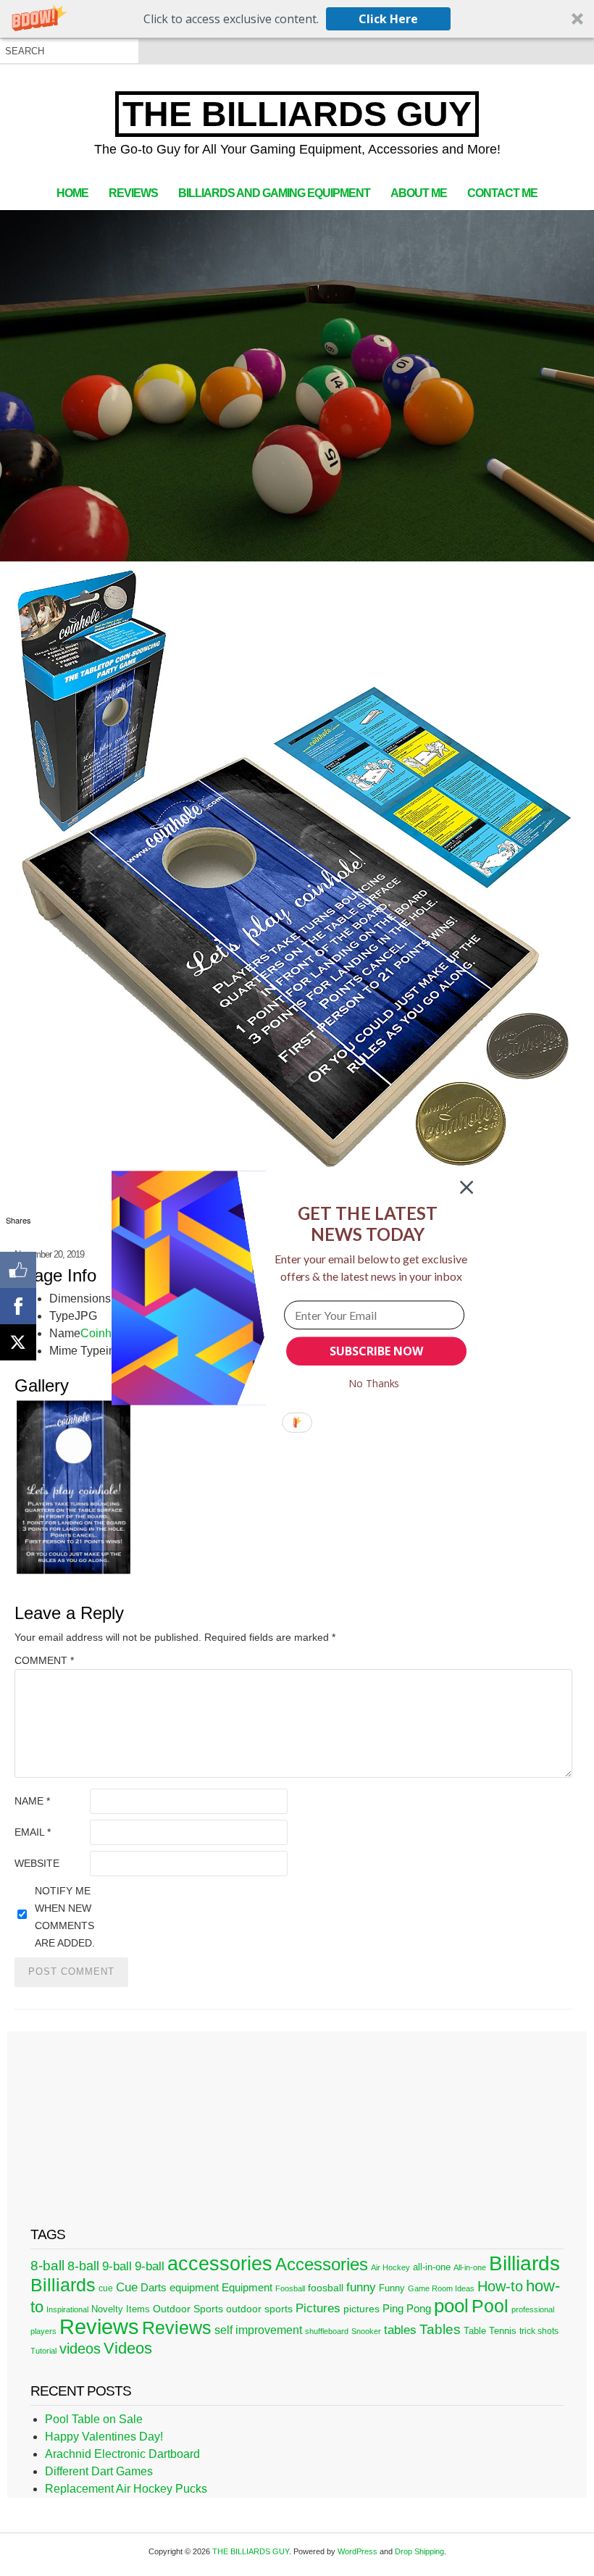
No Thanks (374, 1383)
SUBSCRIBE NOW (376, 1351)
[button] (368, 1224)
